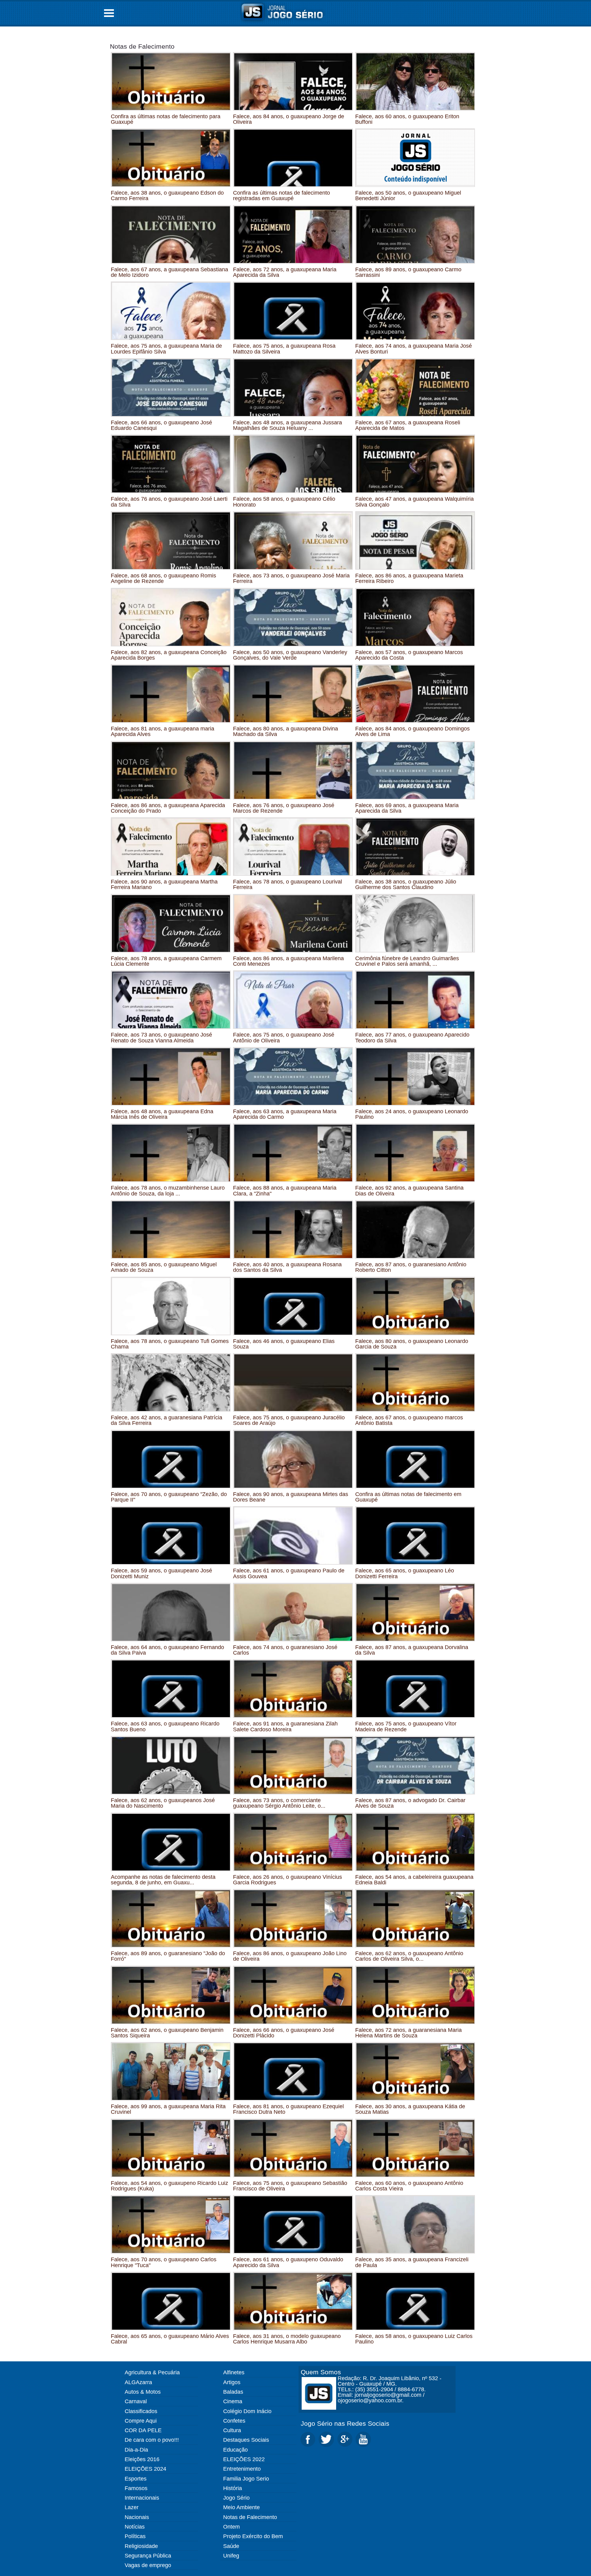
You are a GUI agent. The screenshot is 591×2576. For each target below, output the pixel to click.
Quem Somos (321, 2372)
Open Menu (109, 13)
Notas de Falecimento (142, 46)
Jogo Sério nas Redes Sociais (345, 2423)
